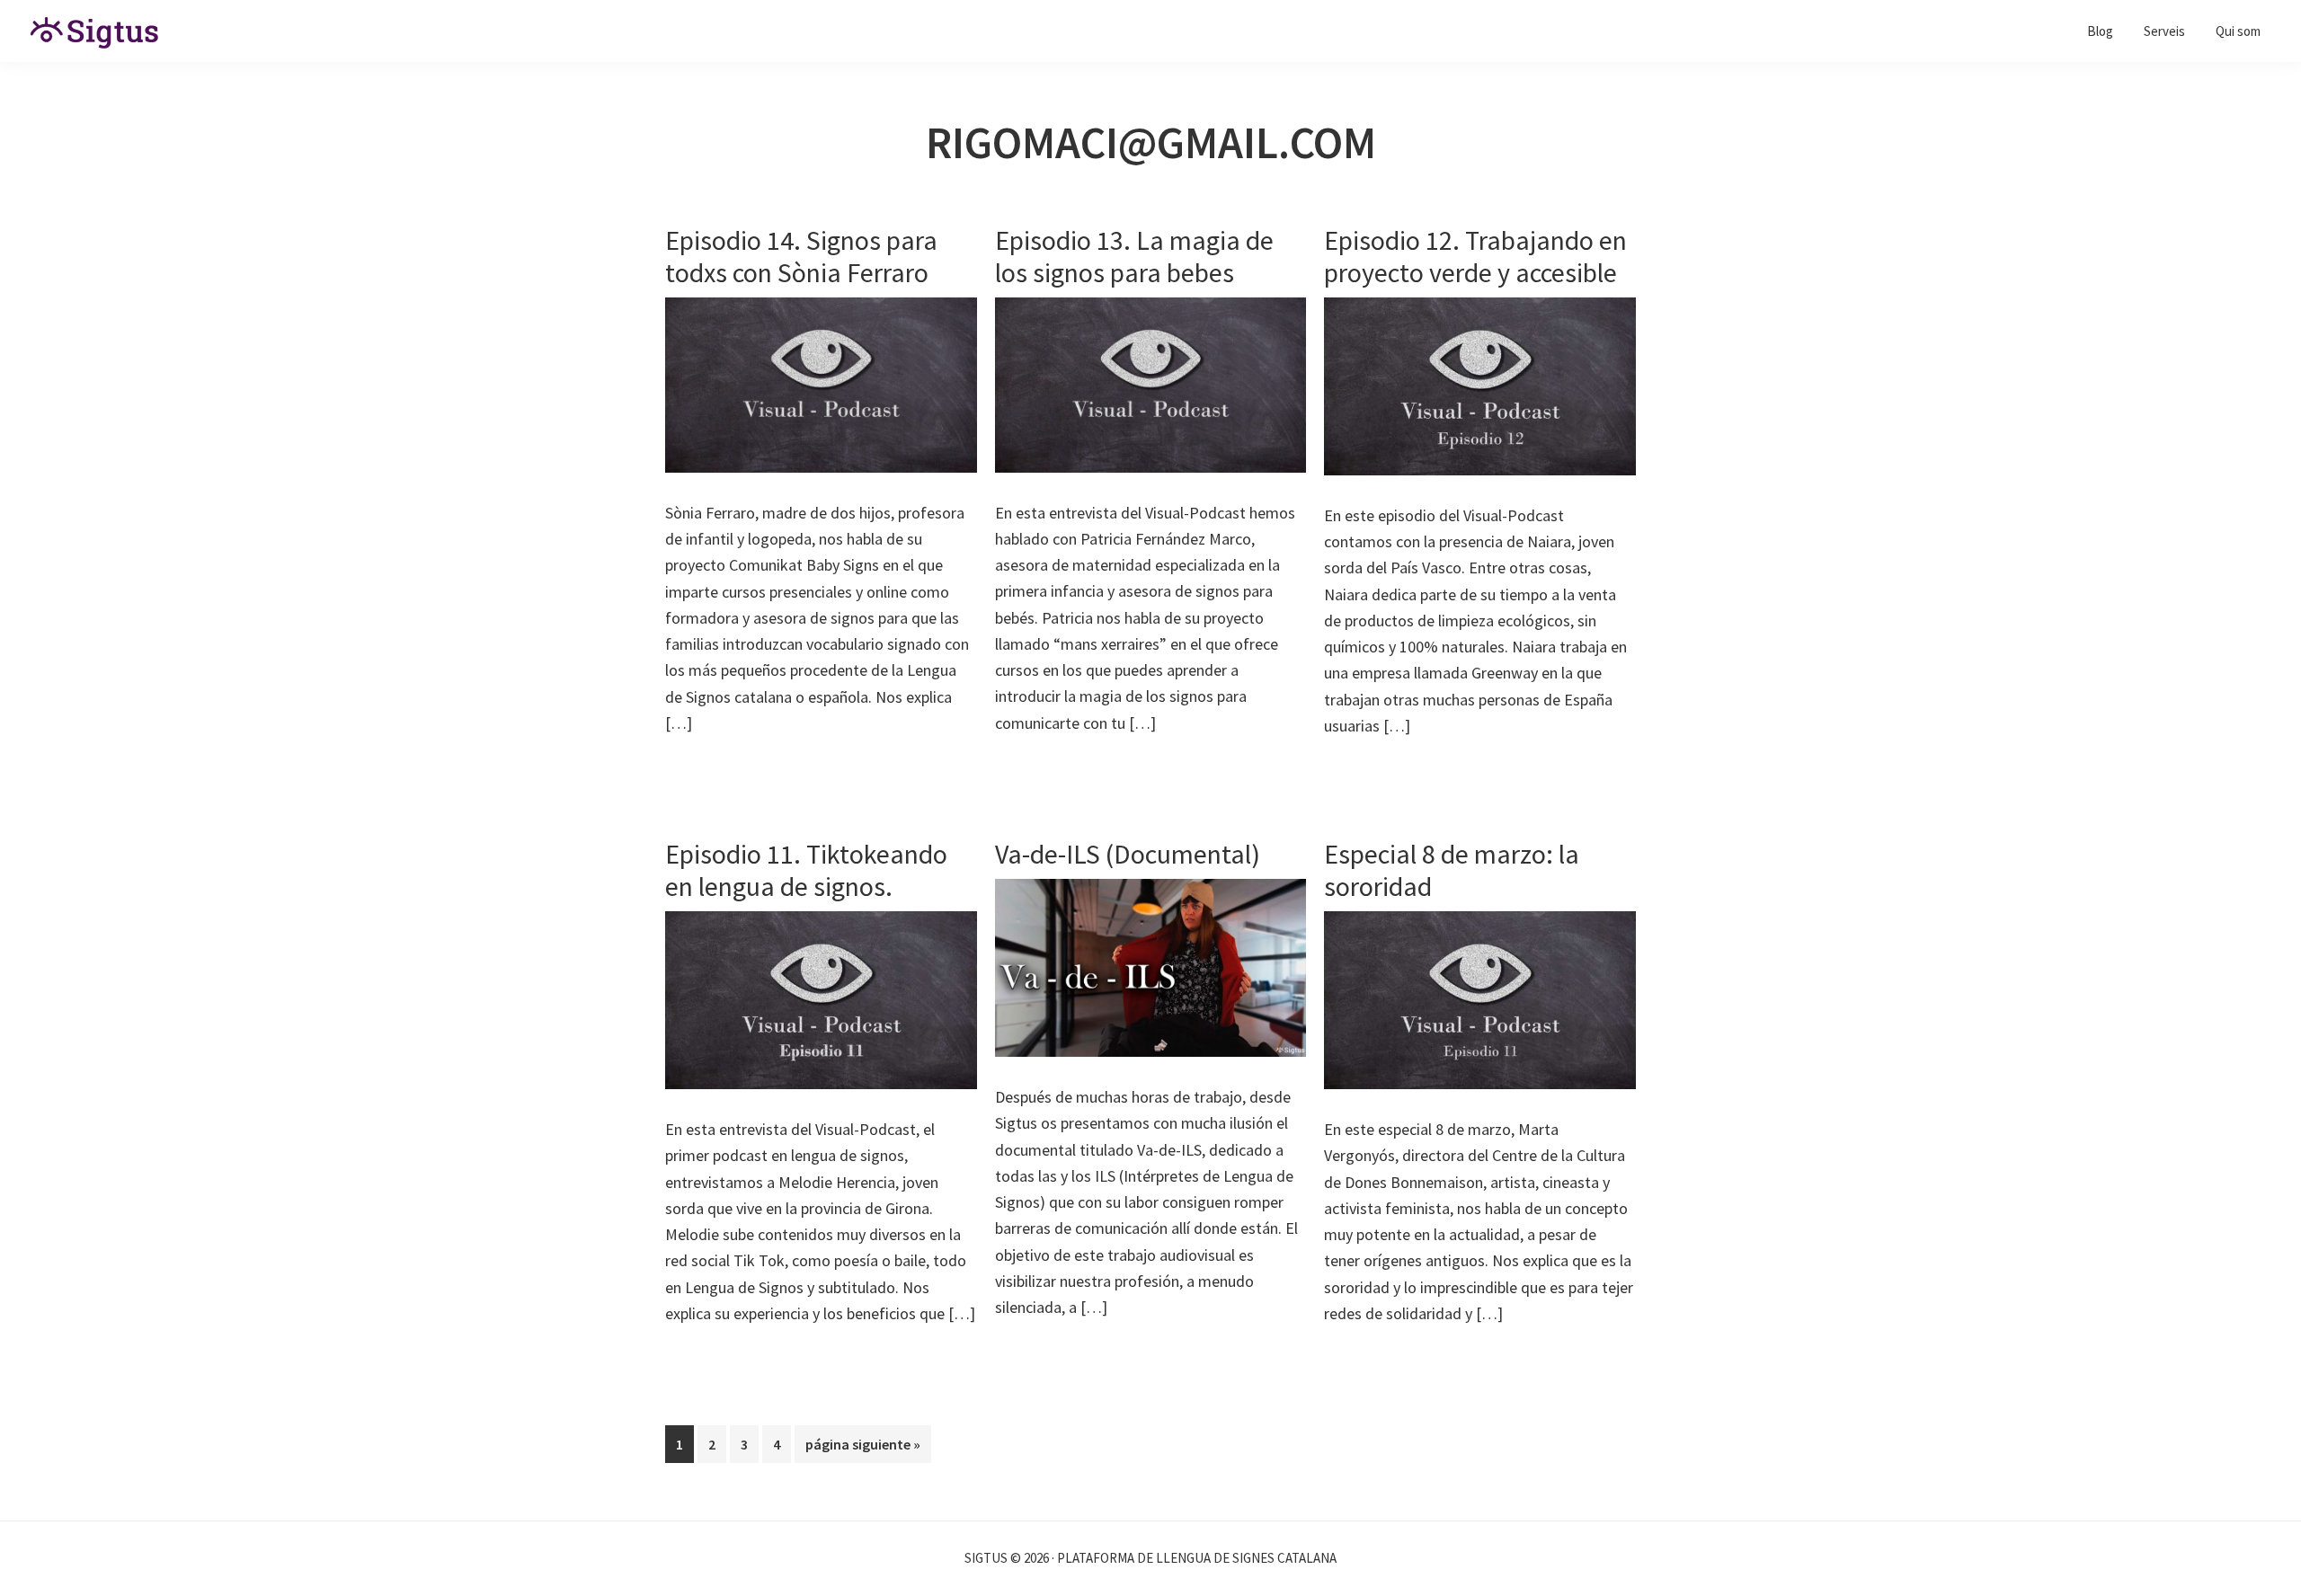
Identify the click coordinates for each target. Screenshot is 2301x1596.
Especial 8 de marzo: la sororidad (1452, 870)
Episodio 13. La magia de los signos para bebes (1134, 256)
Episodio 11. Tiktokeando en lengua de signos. (806, 870)
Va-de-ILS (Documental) (1128, 854)
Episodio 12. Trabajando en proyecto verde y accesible (1475, 256)
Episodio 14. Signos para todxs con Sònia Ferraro (801, 256)
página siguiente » (862, 1449)
